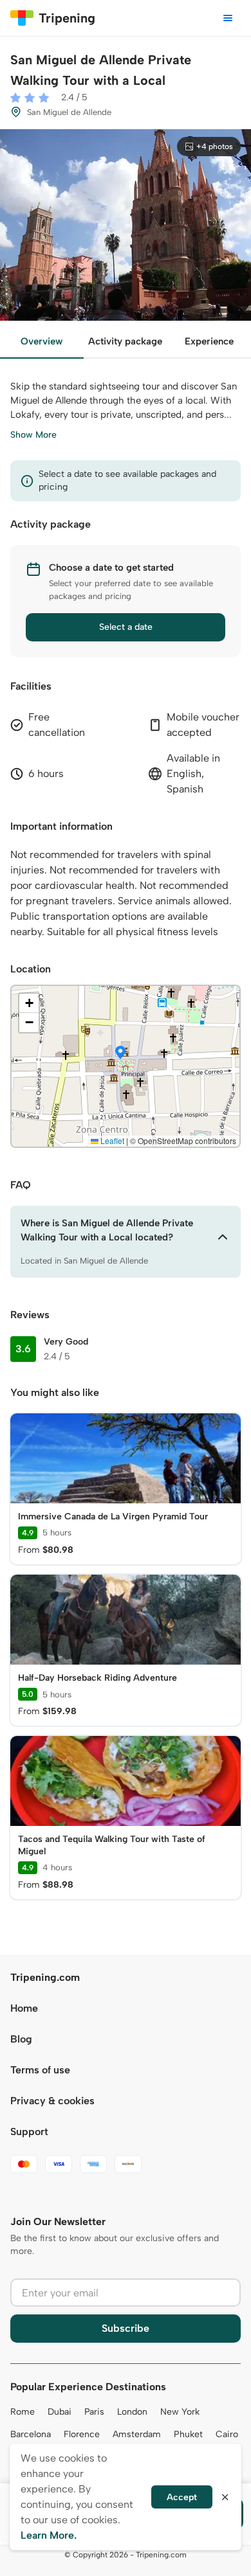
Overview (42, 341)
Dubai (60, 2412)
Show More (33, 435)
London (132, 2412)
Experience (209, 341)
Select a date (126, 627)
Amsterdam (137, 2434)
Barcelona (31, 2434)
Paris (94, 2412)
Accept (182, 2497)
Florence (82, 2434)
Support (29, 2132)
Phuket (188, 2434)
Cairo (227, 2434)
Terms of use (40, 2070)
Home (24, 2008)
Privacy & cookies (52, 2101)
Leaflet (111, 1140)
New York (180, 2412)
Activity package (125, 341)
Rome (23, 2412)
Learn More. (49, 2535)
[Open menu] (228, 18)
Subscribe (126, 2328)
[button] (120, 1053)
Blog (21, 2039)
